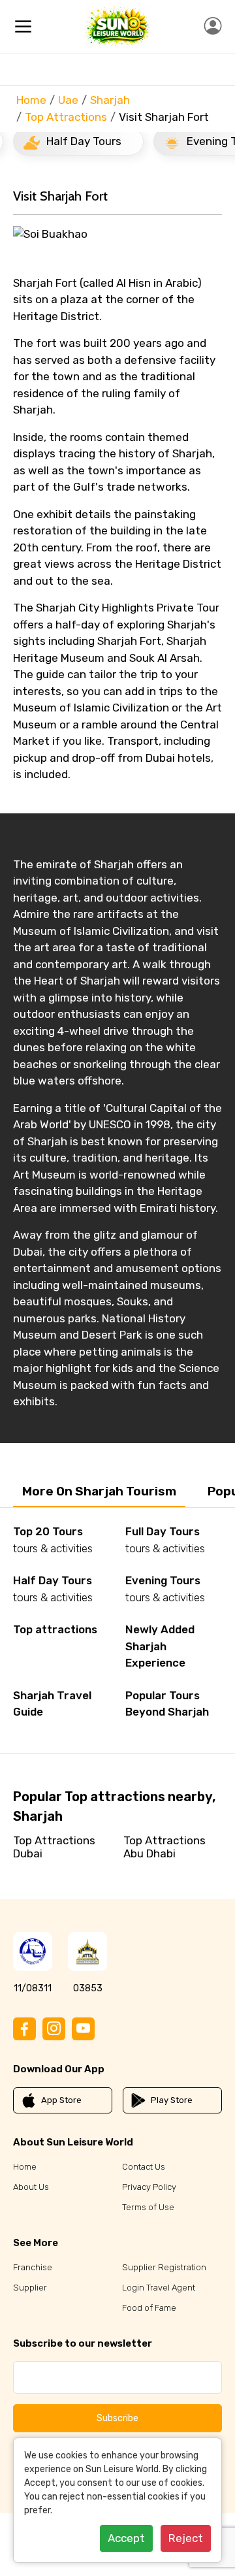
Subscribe (117, 2418)
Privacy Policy (149, 2187)
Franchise (33, 2267)
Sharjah (110, 100)
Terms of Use (148, 2207)
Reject (186, 2538)
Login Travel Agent (159, 2288)
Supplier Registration (164, 2267)
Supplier (30, 2288)
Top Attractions (66, 117)
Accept (126, 2538)
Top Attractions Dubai (54, 1847)
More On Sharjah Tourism (99, 1491)
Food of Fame (149, 2308)
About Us (31, 2187)
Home (31, 100)
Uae (68, 100)
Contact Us (144, 2167)
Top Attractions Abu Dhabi (164, 1847)
